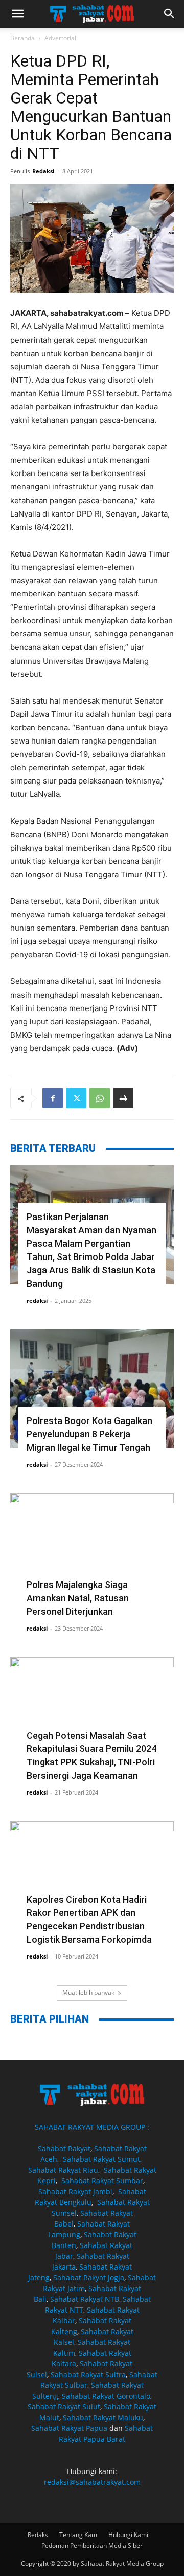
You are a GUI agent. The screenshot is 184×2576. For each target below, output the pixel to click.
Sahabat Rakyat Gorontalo (106, 2396)
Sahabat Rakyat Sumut (101, 2159)
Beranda (22, 38)
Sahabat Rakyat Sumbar (102, 2181)
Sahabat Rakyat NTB (85, 2299)
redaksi (37, 1300)
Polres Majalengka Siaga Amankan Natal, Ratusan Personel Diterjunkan (78, 1598)
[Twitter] (76, 1098)
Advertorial (60, 38)
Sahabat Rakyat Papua (69, 2428)
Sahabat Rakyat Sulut (64, 2407)
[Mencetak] (123, 1098)
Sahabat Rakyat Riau (63, 2170)
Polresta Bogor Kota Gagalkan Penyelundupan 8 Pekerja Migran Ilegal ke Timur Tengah (89, 1434)
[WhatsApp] (100, 1098)
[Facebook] (53, 1098)
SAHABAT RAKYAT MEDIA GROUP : (92, 2127)
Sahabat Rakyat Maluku (103, 2417)
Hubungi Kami (128, 2535)
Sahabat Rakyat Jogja (89, 2278)
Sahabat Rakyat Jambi (75, 2191)
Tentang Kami (79, 2535)
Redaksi (43, 171)
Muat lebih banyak (88, 1993)
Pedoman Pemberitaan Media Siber (92, 2546)
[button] (17, 14)
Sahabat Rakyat (64, 2148)
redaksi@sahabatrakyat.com (92, 2482)
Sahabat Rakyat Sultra (88, 2374)
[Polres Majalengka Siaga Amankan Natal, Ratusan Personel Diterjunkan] (92, 1553)
